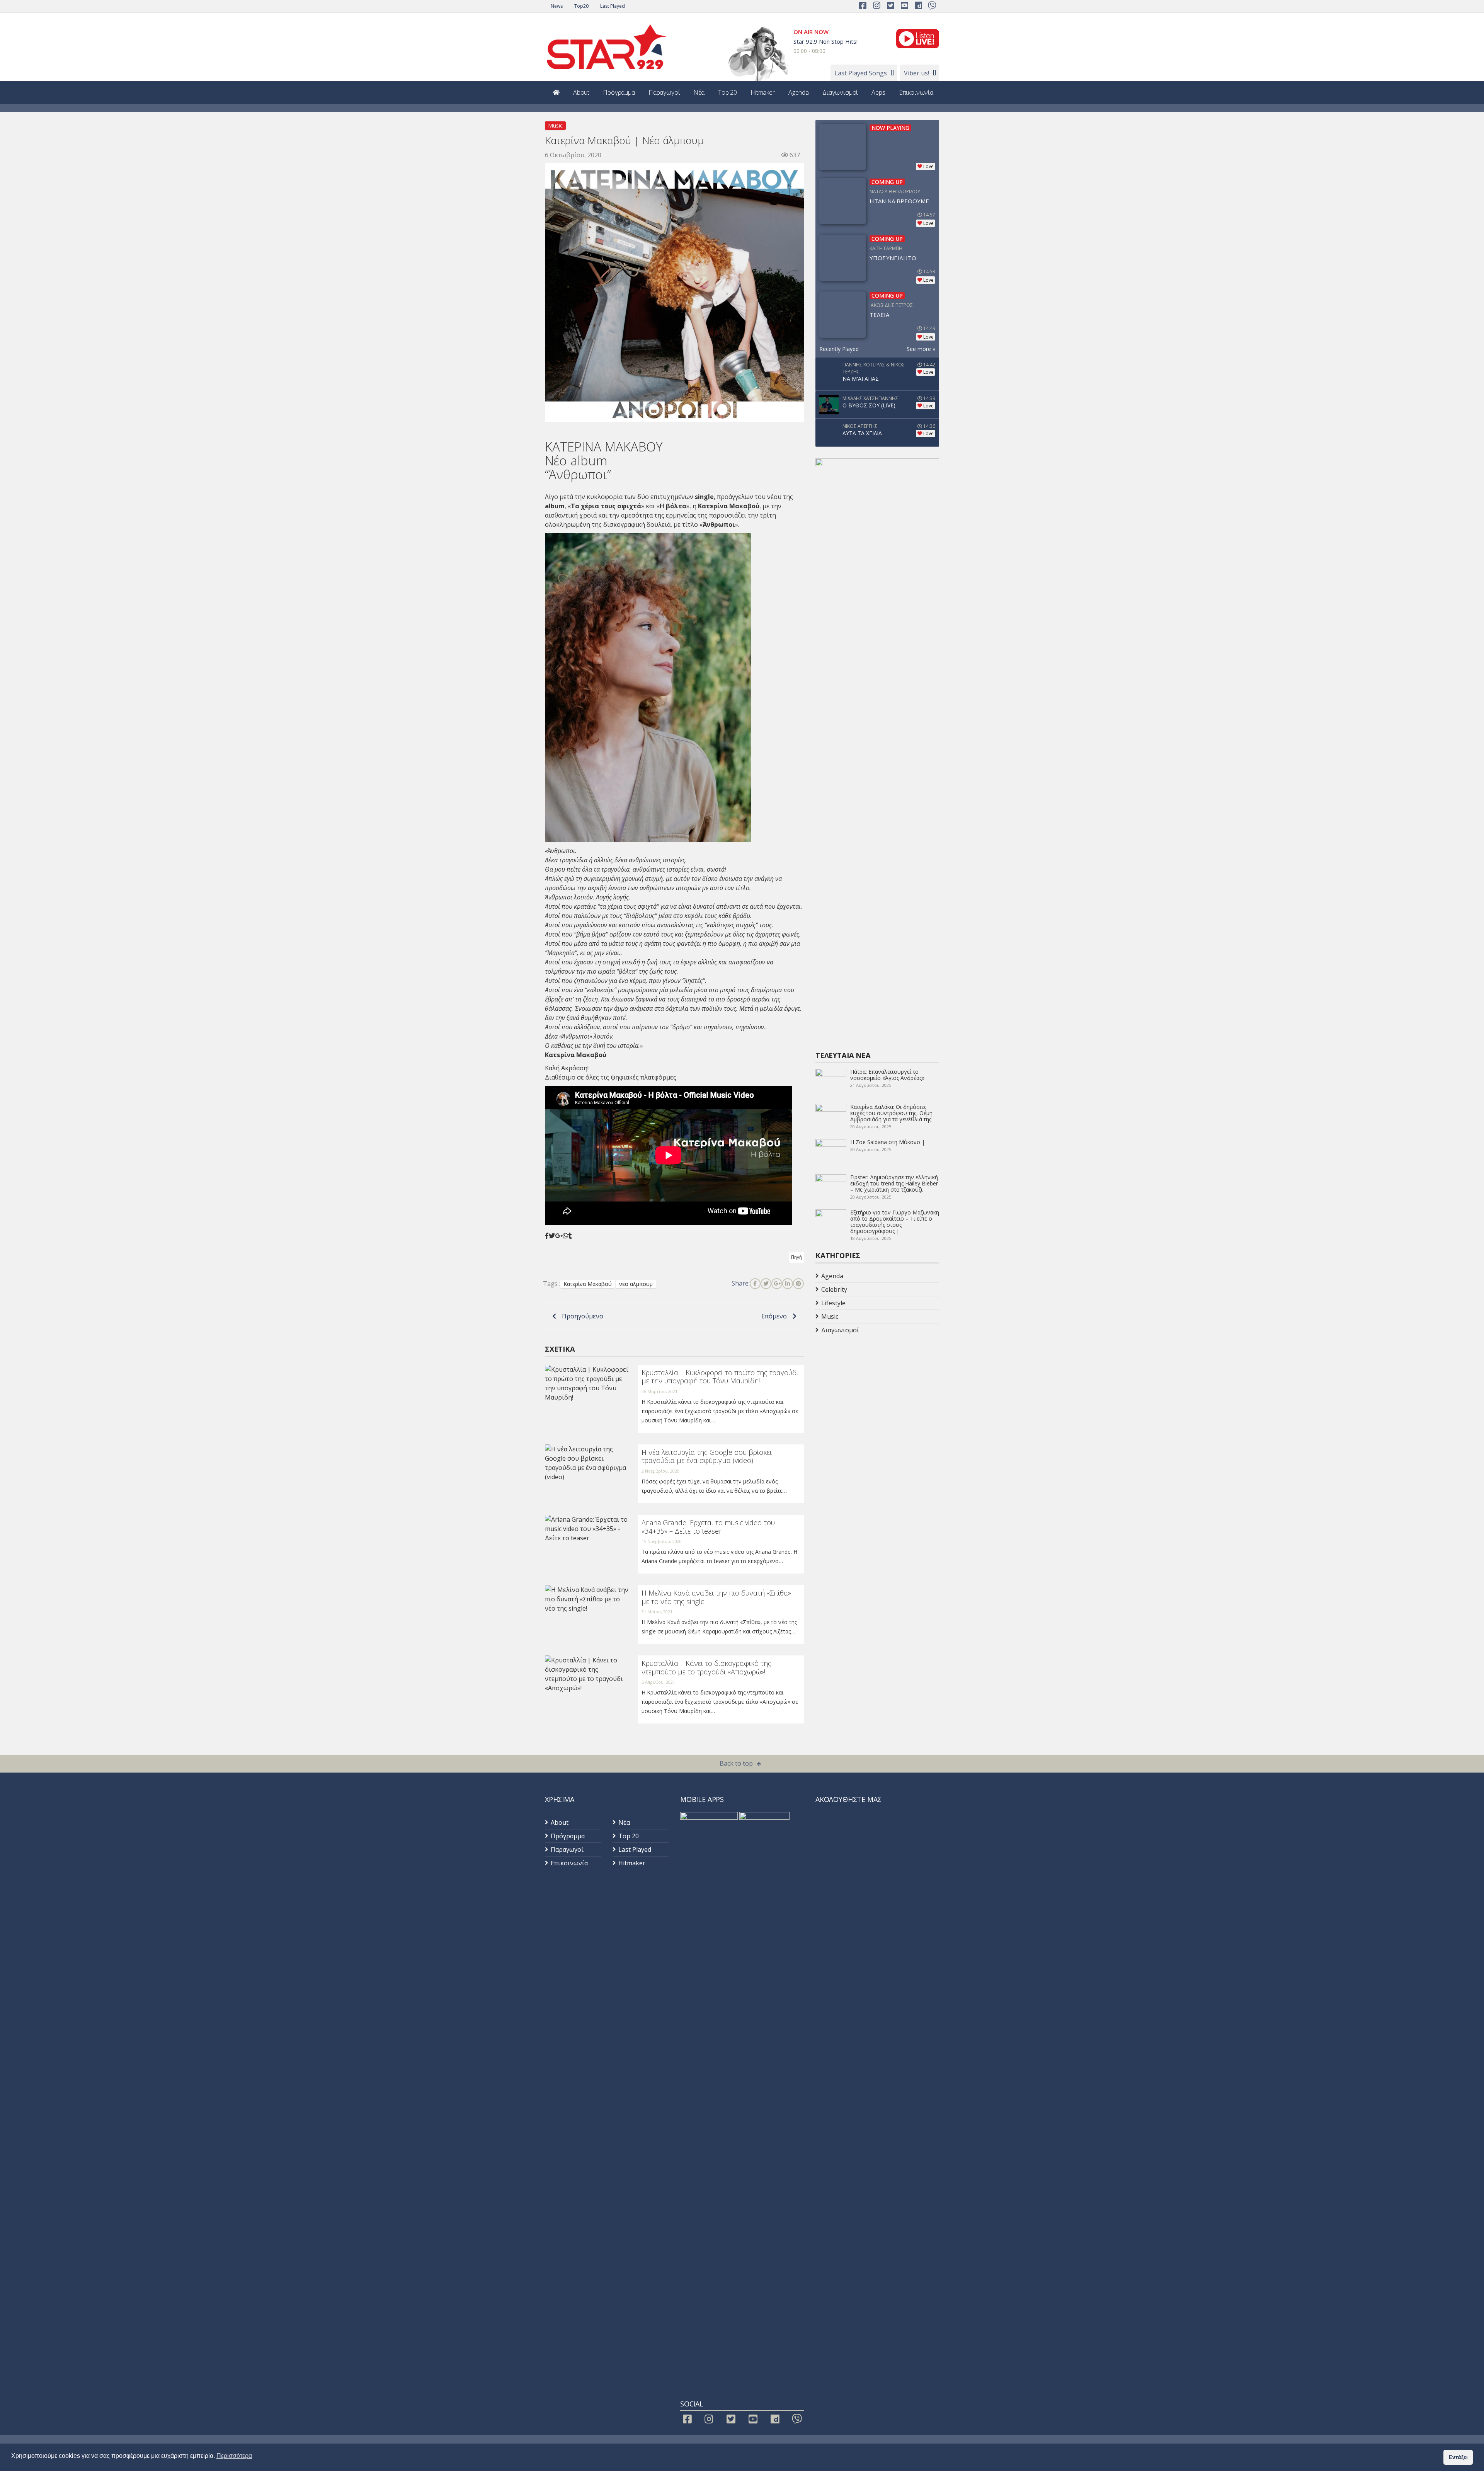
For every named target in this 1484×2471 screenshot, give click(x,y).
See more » (921, 349)
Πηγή (796, 1257)
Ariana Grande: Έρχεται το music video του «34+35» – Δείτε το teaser (708, 1527)
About (581, 92)
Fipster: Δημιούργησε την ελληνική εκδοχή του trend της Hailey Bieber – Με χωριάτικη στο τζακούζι (894, 1183)
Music (555, 125)
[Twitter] (766, 1284)
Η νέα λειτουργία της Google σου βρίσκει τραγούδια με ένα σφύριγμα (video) (707, 1456)
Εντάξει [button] (1458, 2457)
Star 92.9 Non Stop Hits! (825, 41)
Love (928, 166)
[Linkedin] (788, 1284)
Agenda (799, 92)
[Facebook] (755, 1284)
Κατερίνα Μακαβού (588, 1284)
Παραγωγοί (664, 92)
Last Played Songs (861, 73)
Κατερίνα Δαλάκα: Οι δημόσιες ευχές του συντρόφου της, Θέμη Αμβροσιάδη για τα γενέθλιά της (891, 1113)
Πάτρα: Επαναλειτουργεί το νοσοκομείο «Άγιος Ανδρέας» (887, 1075)
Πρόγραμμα (619, 92)
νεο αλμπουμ (636, 1284)
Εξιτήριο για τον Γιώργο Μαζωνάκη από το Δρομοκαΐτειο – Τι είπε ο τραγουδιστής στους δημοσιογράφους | (895, 1222)
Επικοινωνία (916, 92)
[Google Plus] (777, 1284)
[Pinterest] (798, 1284)
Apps (878, 92)
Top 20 (728, 92)
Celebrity (834, 1289)
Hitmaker (763, 92)
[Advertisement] (877, 1398)
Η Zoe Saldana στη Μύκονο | (888, 1142)
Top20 (581, 6)
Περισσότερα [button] (234, 2456)
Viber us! (916, 73)
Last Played (613, 6)
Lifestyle (833, 1303)
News (557, 6)
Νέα (699, 92)
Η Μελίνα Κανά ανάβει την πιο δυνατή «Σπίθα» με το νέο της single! (716, 1597)
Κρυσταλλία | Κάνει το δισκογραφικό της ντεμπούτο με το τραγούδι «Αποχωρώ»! (706, 1667)
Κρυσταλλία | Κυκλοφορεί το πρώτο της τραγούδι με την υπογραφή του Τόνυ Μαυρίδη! (720, 1377)
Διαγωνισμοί (840, 92)
